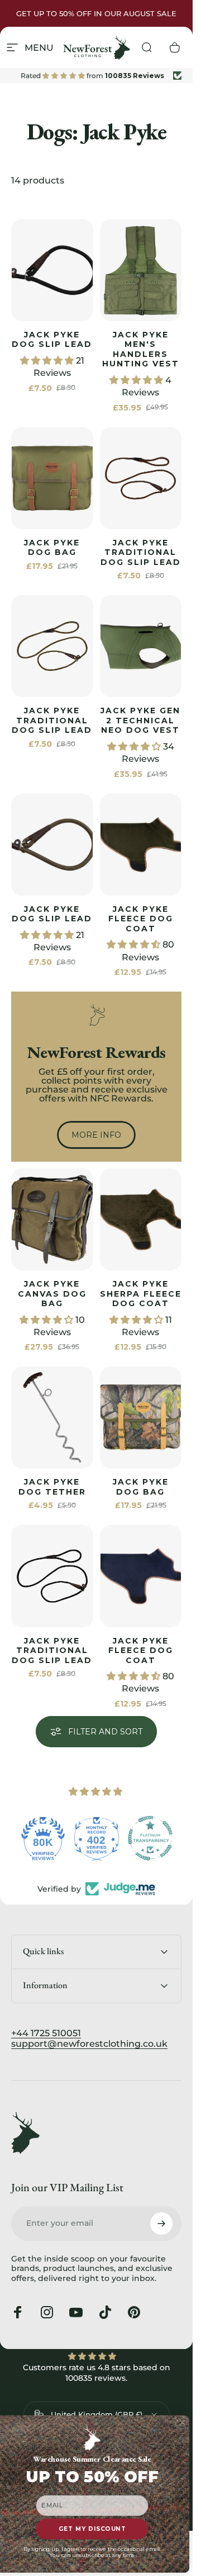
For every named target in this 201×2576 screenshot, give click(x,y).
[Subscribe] (161, 2224)
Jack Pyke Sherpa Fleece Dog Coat (141, 1294)
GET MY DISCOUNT (92, 2529)
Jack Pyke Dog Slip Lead (52, 340)
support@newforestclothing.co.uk (89, 2044)
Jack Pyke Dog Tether (52, 1487)
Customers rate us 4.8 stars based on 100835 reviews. (97, 2373)
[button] (48, 361)
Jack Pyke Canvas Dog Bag (52, 1294)
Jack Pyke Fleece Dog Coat (141, 919)
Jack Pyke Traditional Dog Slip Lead (141, 552)
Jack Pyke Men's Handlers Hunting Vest (141, 349)
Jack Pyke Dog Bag (52, 548)
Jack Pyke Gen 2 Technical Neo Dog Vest (140, 720)
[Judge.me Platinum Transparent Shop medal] (150, 1838)
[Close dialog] (182, 2423)
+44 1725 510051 (46, 2033)
